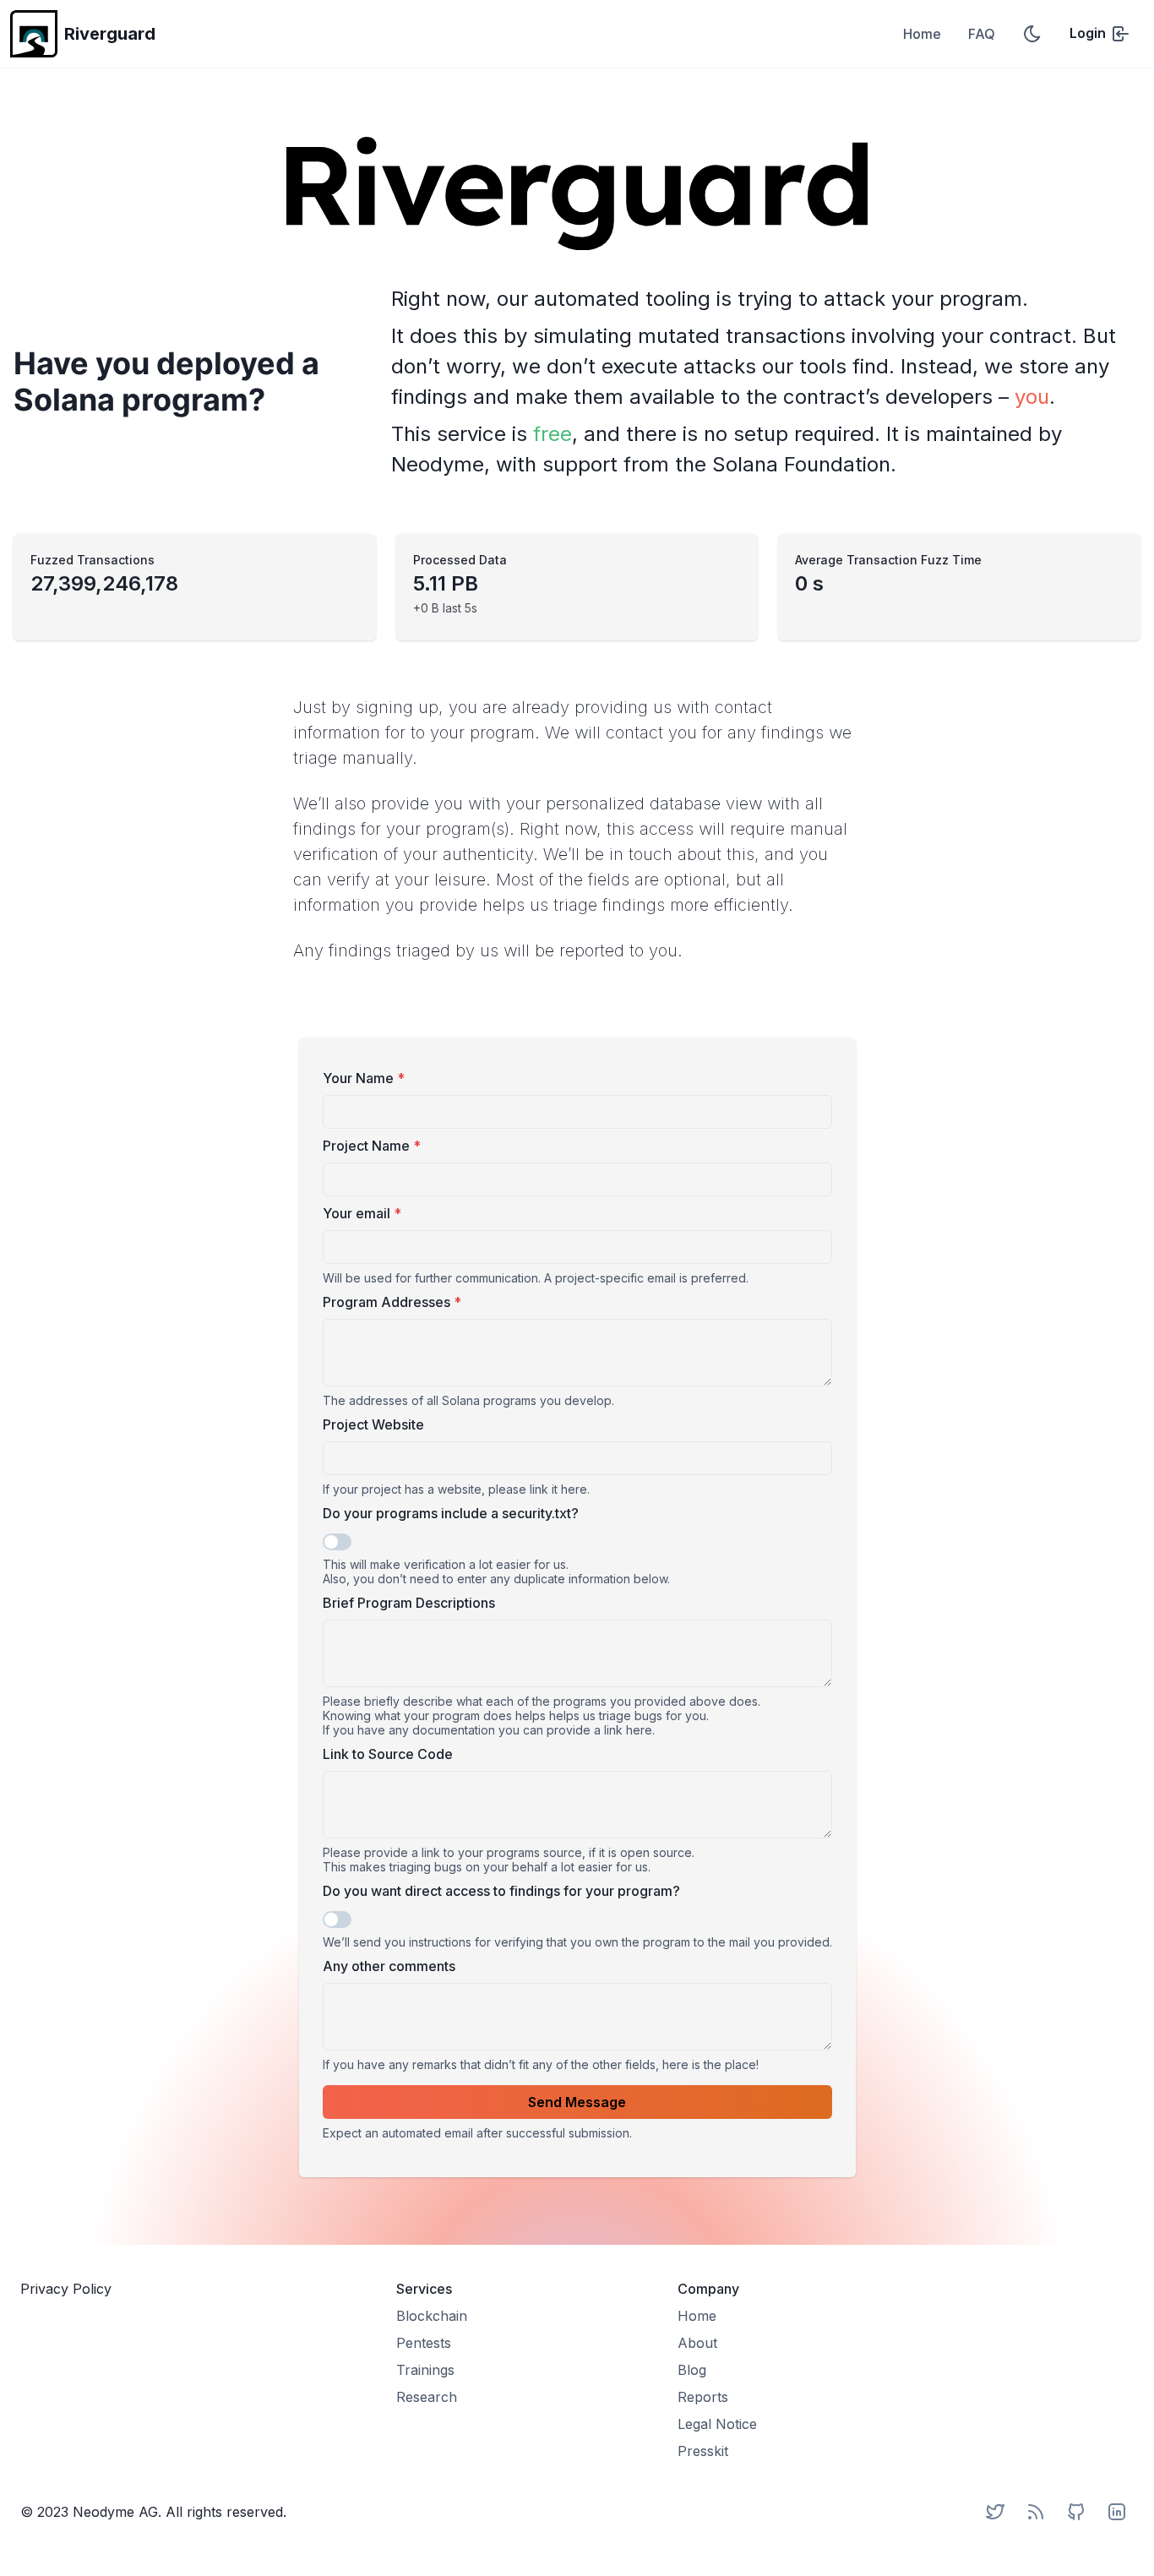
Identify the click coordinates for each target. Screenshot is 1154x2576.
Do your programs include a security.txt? (451, 1513)
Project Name (372, 1146)
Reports (703, 2397)
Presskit (703, 2451)
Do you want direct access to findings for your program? (501, 1891)
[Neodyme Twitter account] (995, 2512)
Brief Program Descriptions (409, 1603)
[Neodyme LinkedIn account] (1117, 2512)
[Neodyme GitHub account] (1076, 2512)
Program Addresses (392, 1302)
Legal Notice (717, 2424)
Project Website (373, 1424)
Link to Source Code (388, 1754)
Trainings (425, 2370)
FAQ (982, 34)
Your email (362, 1213)
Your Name (364, 1078)
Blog (692, 2370)
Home (922, 34)
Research (427, 2397)
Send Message (577, 2102)
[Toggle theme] (1032, 34)
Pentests (424, 2343)
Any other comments (389, 1966)
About (697, 2343)
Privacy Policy (66, 2289)
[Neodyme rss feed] (1036, 2512)
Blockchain (432, 2316)
